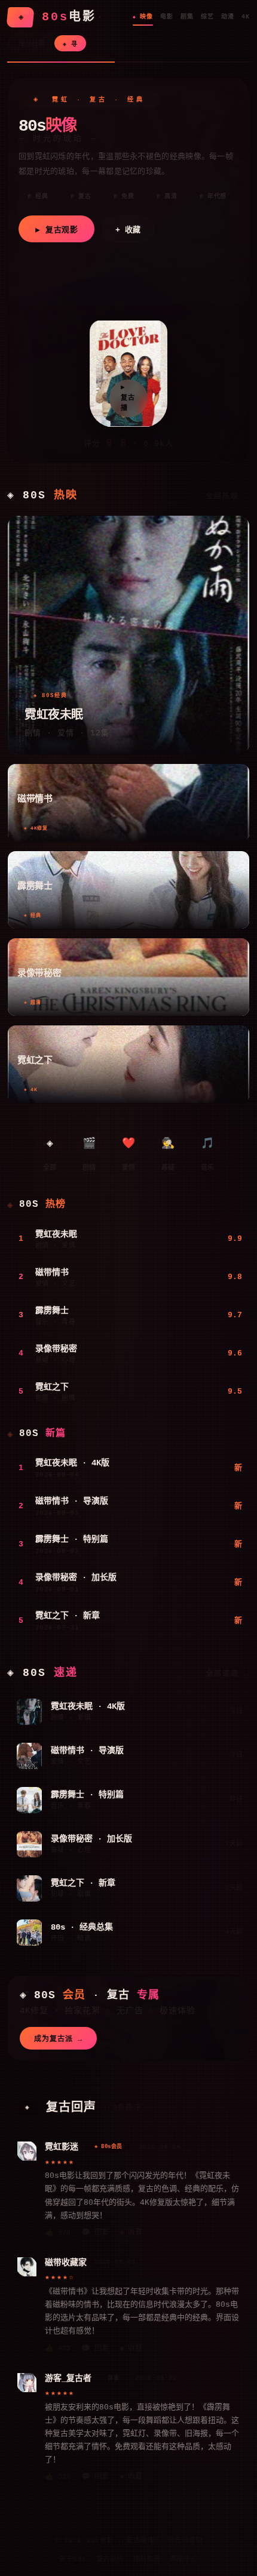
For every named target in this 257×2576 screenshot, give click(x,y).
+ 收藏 (128, 230)
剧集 (187, 17)
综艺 (207, 17)
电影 (167, 17)
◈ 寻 (70, 44)
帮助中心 (184, 2559)
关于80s (73, 2559)
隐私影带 (147, 2559)
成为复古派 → (58, 2039)
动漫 (228, 17)
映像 (146, 17)
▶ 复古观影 (56, 230)
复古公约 (110, 2559)
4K (246, 17)
